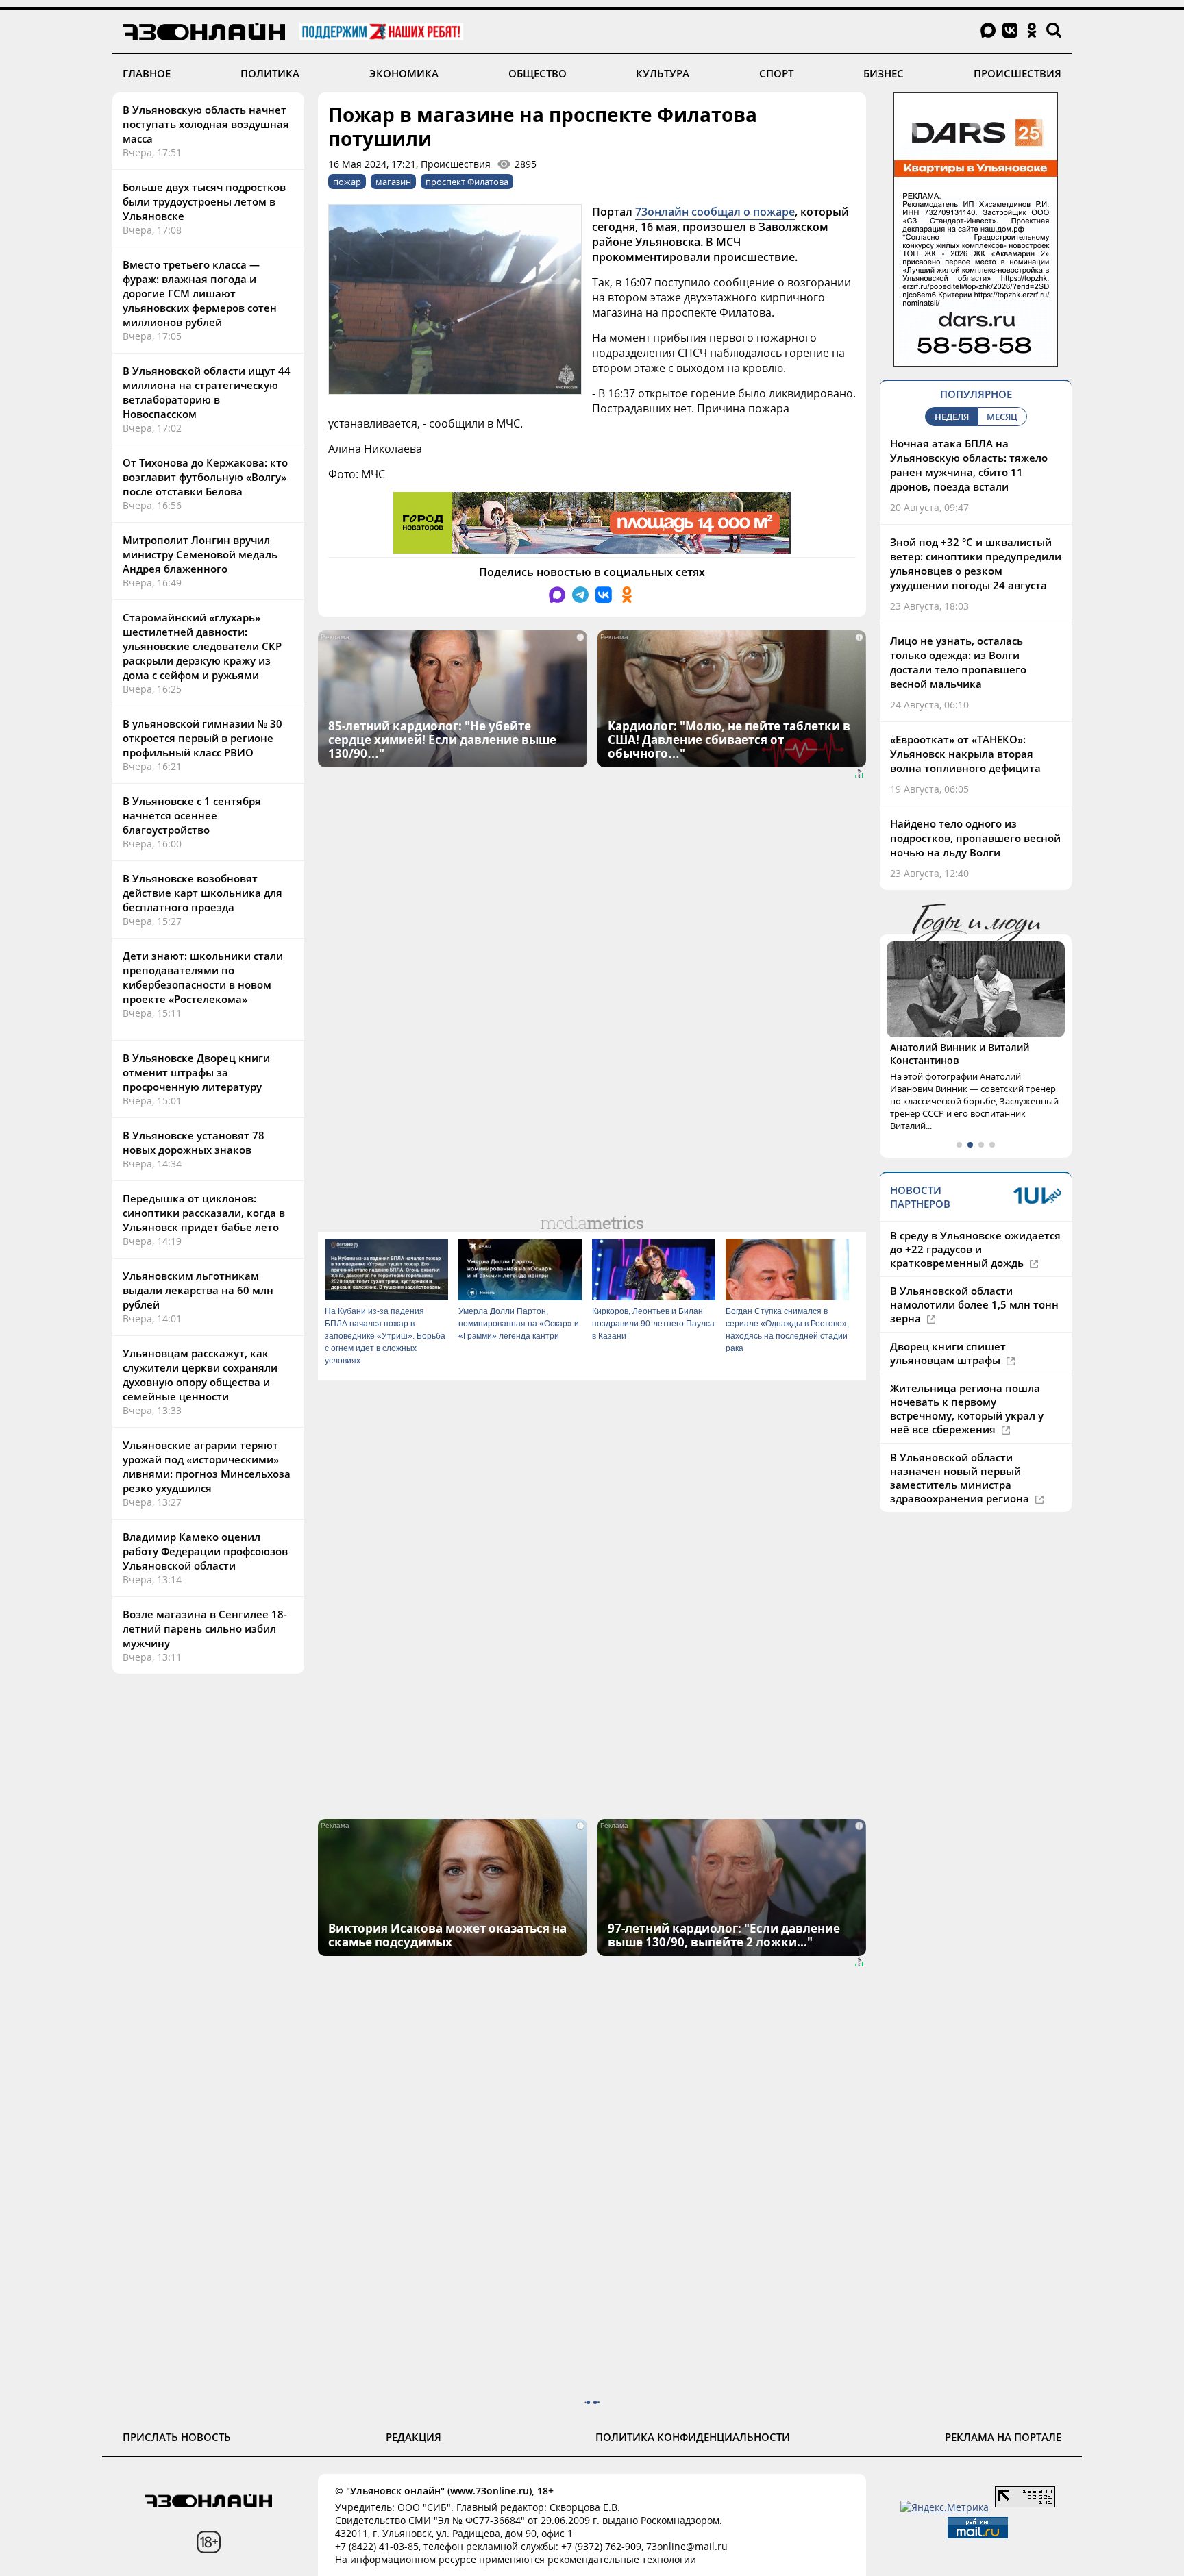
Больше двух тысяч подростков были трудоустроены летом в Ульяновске (204, 201)
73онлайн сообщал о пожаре (715, 212)
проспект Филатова (467, 182)
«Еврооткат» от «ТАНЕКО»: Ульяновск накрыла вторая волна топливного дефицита (965, 754)
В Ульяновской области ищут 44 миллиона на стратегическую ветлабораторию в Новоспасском (207, 392)
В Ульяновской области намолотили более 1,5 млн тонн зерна (974, 1304)
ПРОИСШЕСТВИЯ (1018, 73)
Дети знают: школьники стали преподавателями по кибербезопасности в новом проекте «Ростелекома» (203, 977)
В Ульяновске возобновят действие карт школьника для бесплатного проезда (202, 893)
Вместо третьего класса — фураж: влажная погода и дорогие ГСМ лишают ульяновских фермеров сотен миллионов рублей (200, 293)
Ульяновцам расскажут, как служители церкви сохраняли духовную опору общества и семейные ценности (200, 1375)
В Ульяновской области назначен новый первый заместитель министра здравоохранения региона (961, 1478)
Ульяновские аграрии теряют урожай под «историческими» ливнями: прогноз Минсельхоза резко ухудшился (207, 1466)
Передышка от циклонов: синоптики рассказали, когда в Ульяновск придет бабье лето (204, 1213)
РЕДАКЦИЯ (414, 2437)
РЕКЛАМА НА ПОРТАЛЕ (1003, 2437)
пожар (347, 182)
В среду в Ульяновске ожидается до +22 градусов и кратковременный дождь (975, 1249)
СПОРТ (776, 73)
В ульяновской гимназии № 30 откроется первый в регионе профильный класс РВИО (202, 738)
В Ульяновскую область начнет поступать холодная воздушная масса (206, 124)
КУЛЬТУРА (663, 73)
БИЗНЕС (884, 73)
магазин (393, 182)
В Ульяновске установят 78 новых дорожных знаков (194, 1142)
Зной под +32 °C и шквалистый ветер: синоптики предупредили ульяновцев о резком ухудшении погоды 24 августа (976, 563)
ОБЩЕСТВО (538, 73)
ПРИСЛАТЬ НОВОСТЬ (177, 2437)
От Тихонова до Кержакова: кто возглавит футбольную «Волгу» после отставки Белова (205, 477)
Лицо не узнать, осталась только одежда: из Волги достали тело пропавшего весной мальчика (958, 662)
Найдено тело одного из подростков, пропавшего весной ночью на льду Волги (975, 838)
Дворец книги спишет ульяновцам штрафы (948, 1353)
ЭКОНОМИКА (404, 73)
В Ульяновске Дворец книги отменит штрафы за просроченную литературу (196, 1072)
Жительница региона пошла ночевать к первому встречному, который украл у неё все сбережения (967, 1409)
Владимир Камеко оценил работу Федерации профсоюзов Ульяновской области (205, 1551)
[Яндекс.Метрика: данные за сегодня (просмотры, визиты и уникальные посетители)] (945, 2507)
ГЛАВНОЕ (147, 73)
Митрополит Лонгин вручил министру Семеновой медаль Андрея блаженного (200, 554)
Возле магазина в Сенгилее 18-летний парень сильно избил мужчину (205, 1628)
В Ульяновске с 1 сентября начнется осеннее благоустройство (192, 815)
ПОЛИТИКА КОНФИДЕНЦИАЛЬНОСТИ (693, 2437)
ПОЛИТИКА (270, 73)
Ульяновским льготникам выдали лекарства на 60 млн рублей (198, 1290)
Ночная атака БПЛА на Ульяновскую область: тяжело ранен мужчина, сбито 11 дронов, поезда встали (969, 465)
